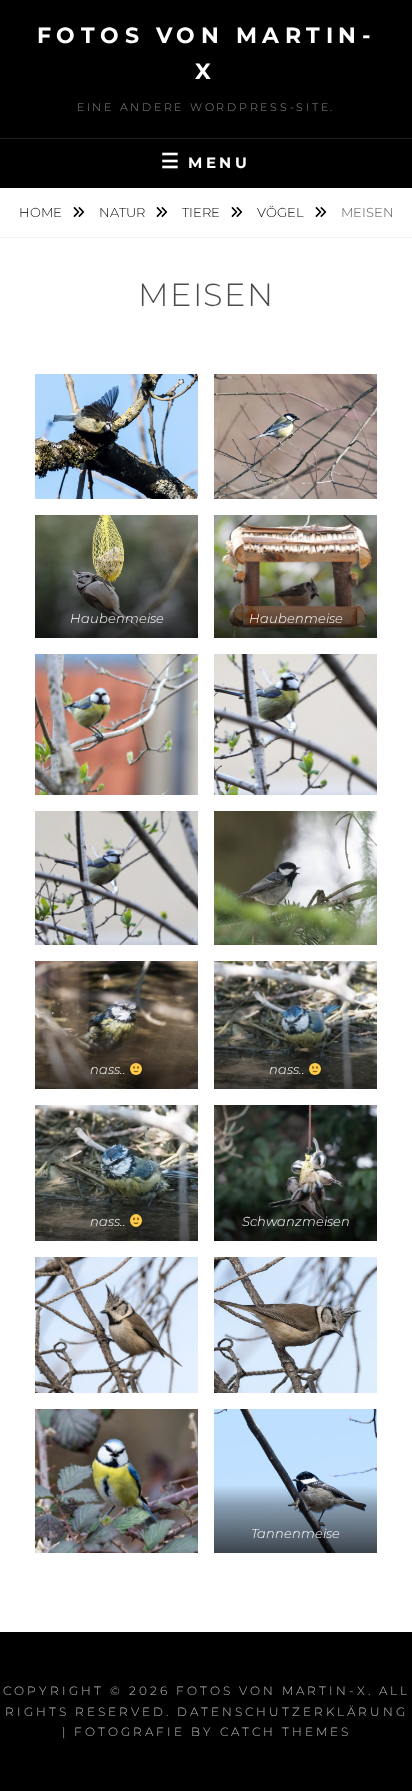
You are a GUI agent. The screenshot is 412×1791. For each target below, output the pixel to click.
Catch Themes (285, 1731)
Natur (123, 212)
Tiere (202, 212)
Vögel (282, 212)
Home (42, 212)
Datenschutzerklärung (292, 1711)
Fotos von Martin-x (272, 1690)
